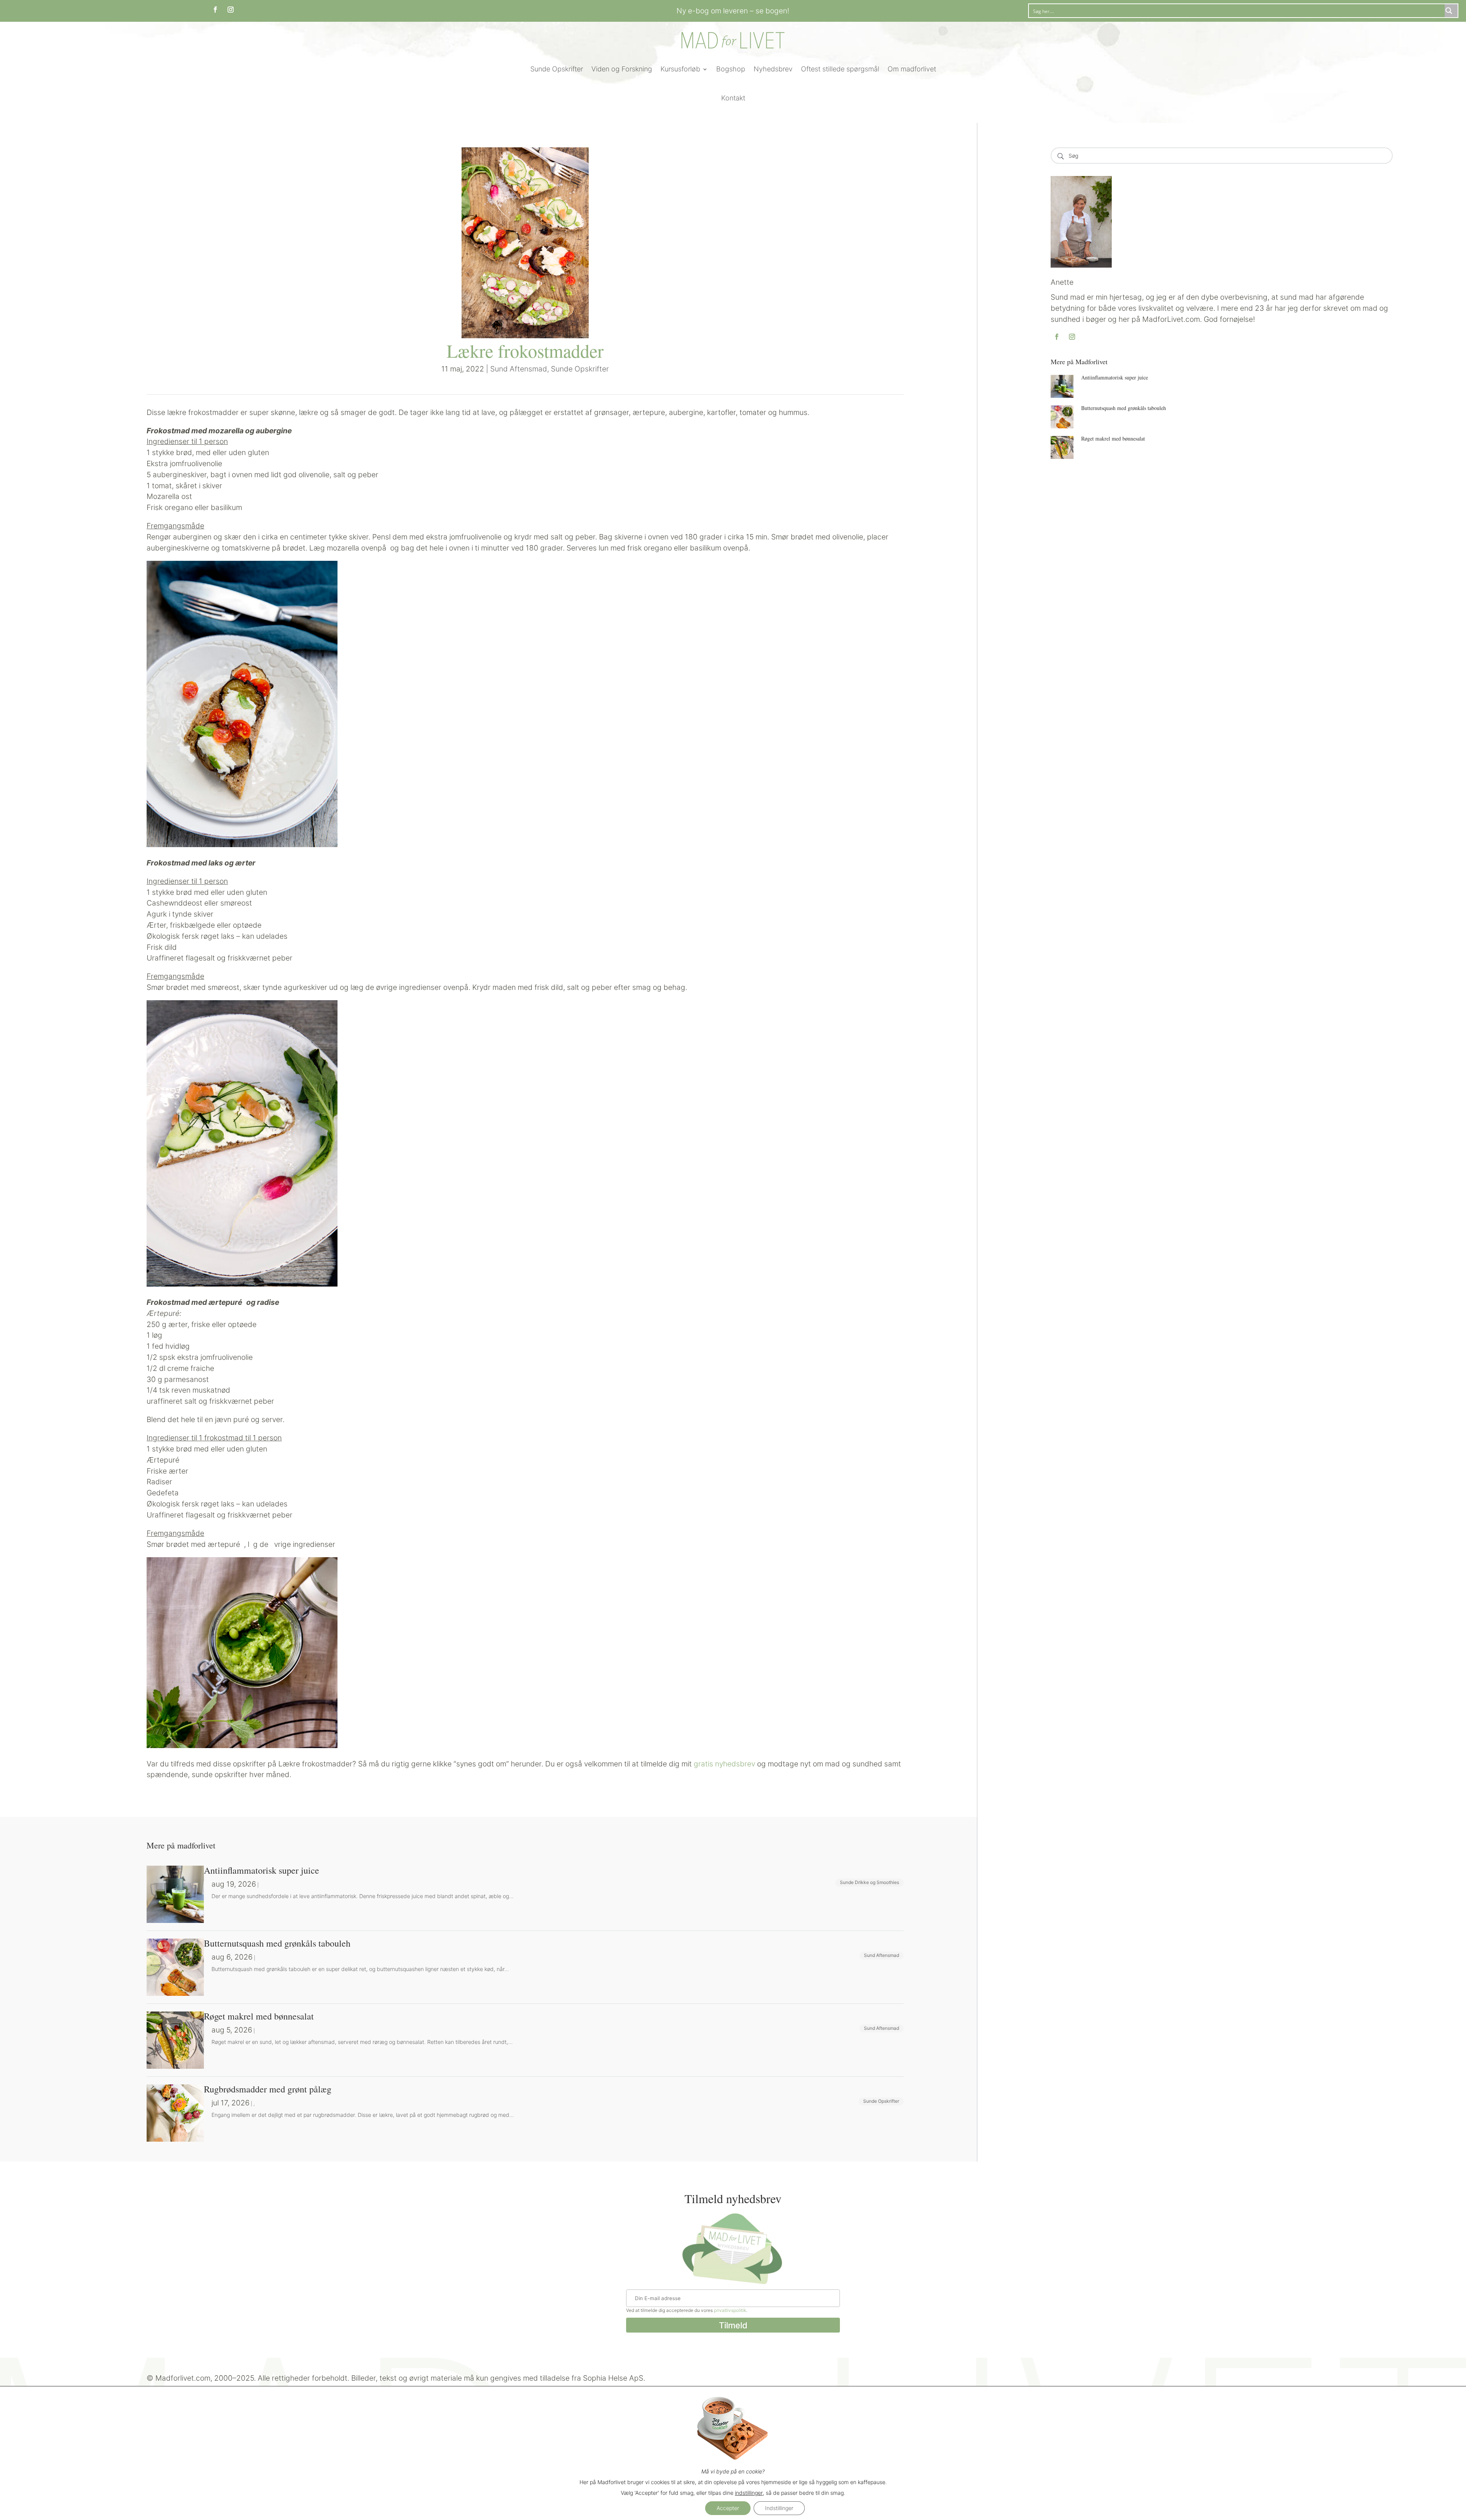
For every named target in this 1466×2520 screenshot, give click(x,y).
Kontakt (733, 98)
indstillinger (749, 2493)
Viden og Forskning (622, 69)
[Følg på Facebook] (215, 10)
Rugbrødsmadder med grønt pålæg (268, 2089)
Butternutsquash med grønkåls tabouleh (1124, 408)
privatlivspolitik (730, 2310)
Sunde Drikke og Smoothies (869, 1882)
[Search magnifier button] (1451, 11)
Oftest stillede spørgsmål (840, 69)
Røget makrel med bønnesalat (1113, 438)
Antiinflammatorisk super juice (1115, 377)
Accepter (728, 2508)
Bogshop (731, 69)
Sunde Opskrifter (557, 69)
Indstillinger (779, 2508)
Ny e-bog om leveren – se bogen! (733, 11)
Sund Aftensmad (519, 369)
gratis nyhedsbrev (724, 1764)
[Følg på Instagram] (231, 10)
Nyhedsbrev (773, 69)
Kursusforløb (680, 69)
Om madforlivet (912, 69)
